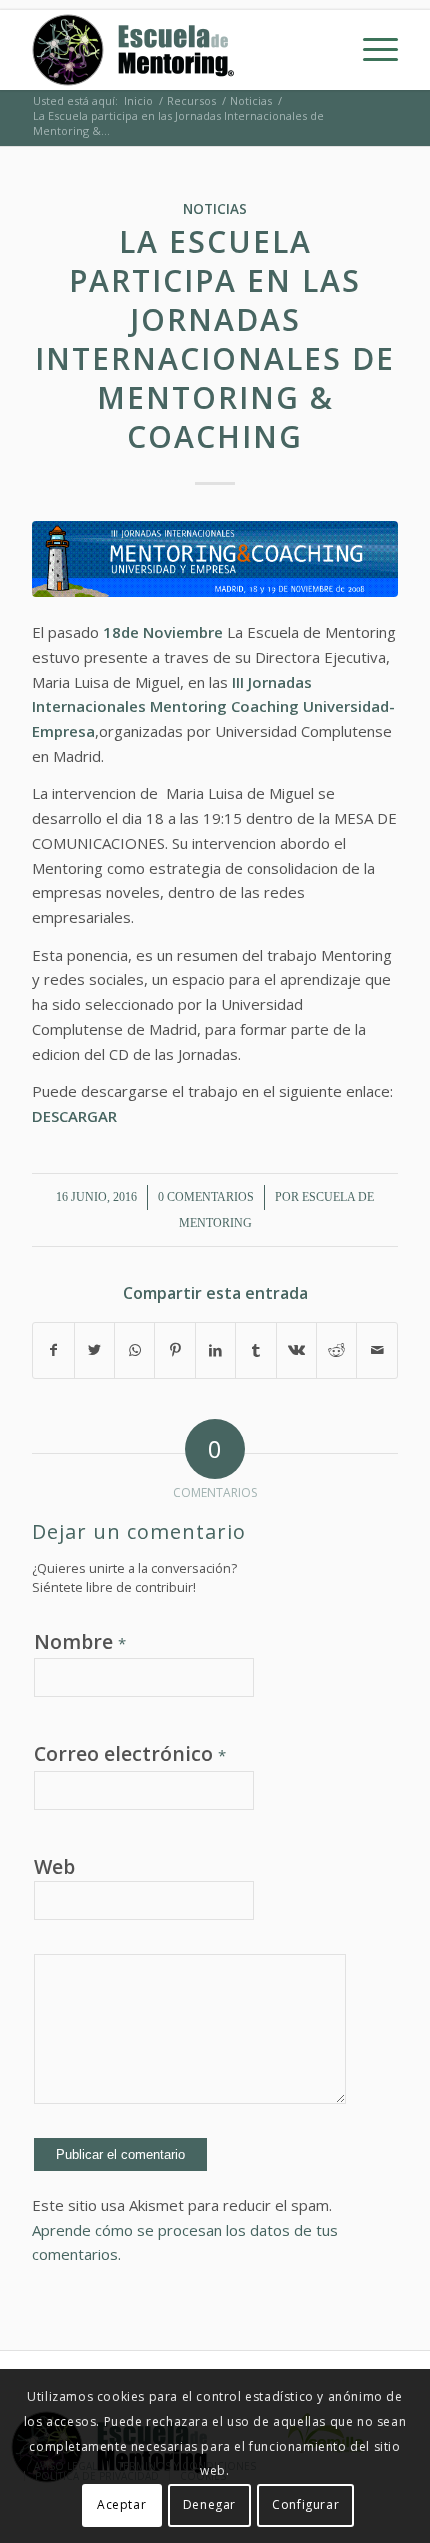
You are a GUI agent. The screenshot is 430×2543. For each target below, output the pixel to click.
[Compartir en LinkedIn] (215, 1350)
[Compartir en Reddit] (336, 1350)
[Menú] (370, 50)
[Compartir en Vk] (296, 1350)
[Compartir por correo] (377, 1350)
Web (54, 1866)
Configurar (305, 2504)
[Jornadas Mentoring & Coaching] (215, 559)
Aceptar (121, 2504)
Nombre (80, 1641)
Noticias (215, 209)
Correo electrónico (130, 1753)
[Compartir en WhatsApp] (134, 1350)
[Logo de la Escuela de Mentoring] (178, 50)
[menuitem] (370, 50)
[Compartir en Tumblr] (255, 1350)
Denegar (209, 2504)
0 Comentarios (206, 1197)
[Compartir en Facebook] (53, 1350)
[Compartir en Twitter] (94, 1350)
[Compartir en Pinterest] (174, 1350)
